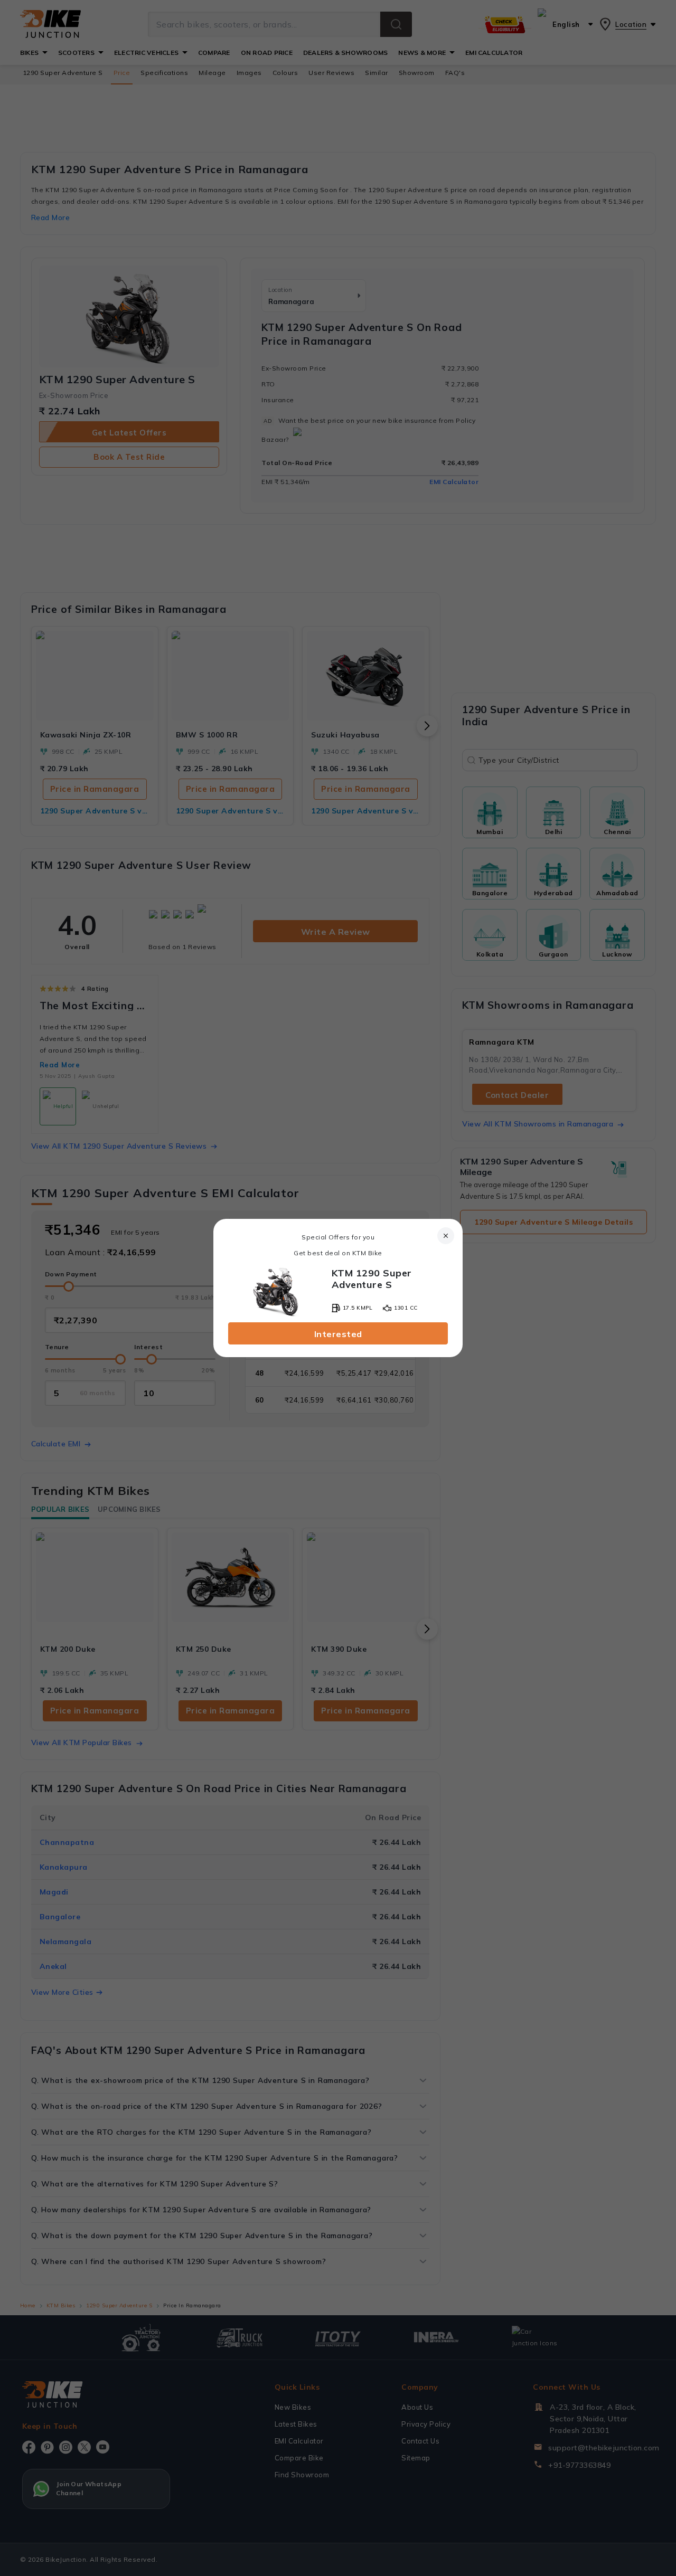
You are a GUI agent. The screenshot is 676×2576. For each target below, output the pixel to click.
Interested (338, 1334)
